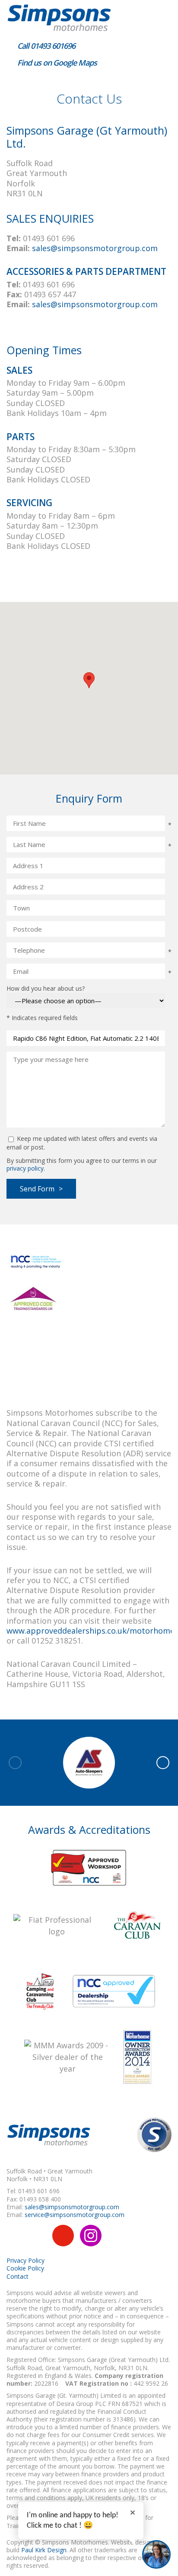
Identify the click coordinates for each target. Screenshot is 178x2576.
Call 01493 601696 (45, 46)
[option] (89, 1763)
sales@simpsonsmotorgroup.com (95, 248)
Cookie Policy (25, 2268)
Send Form (37, 1189)
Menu (161, 15)
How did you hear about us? (46, 988)
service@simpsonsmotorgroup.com (75, 2215)
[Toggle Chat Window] (156, 2554)
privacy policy (25, 1168)
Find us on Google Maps (56, 63)
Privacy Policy (25, 2260)
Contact (17, 2276)
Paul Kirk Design (44, 2550)
